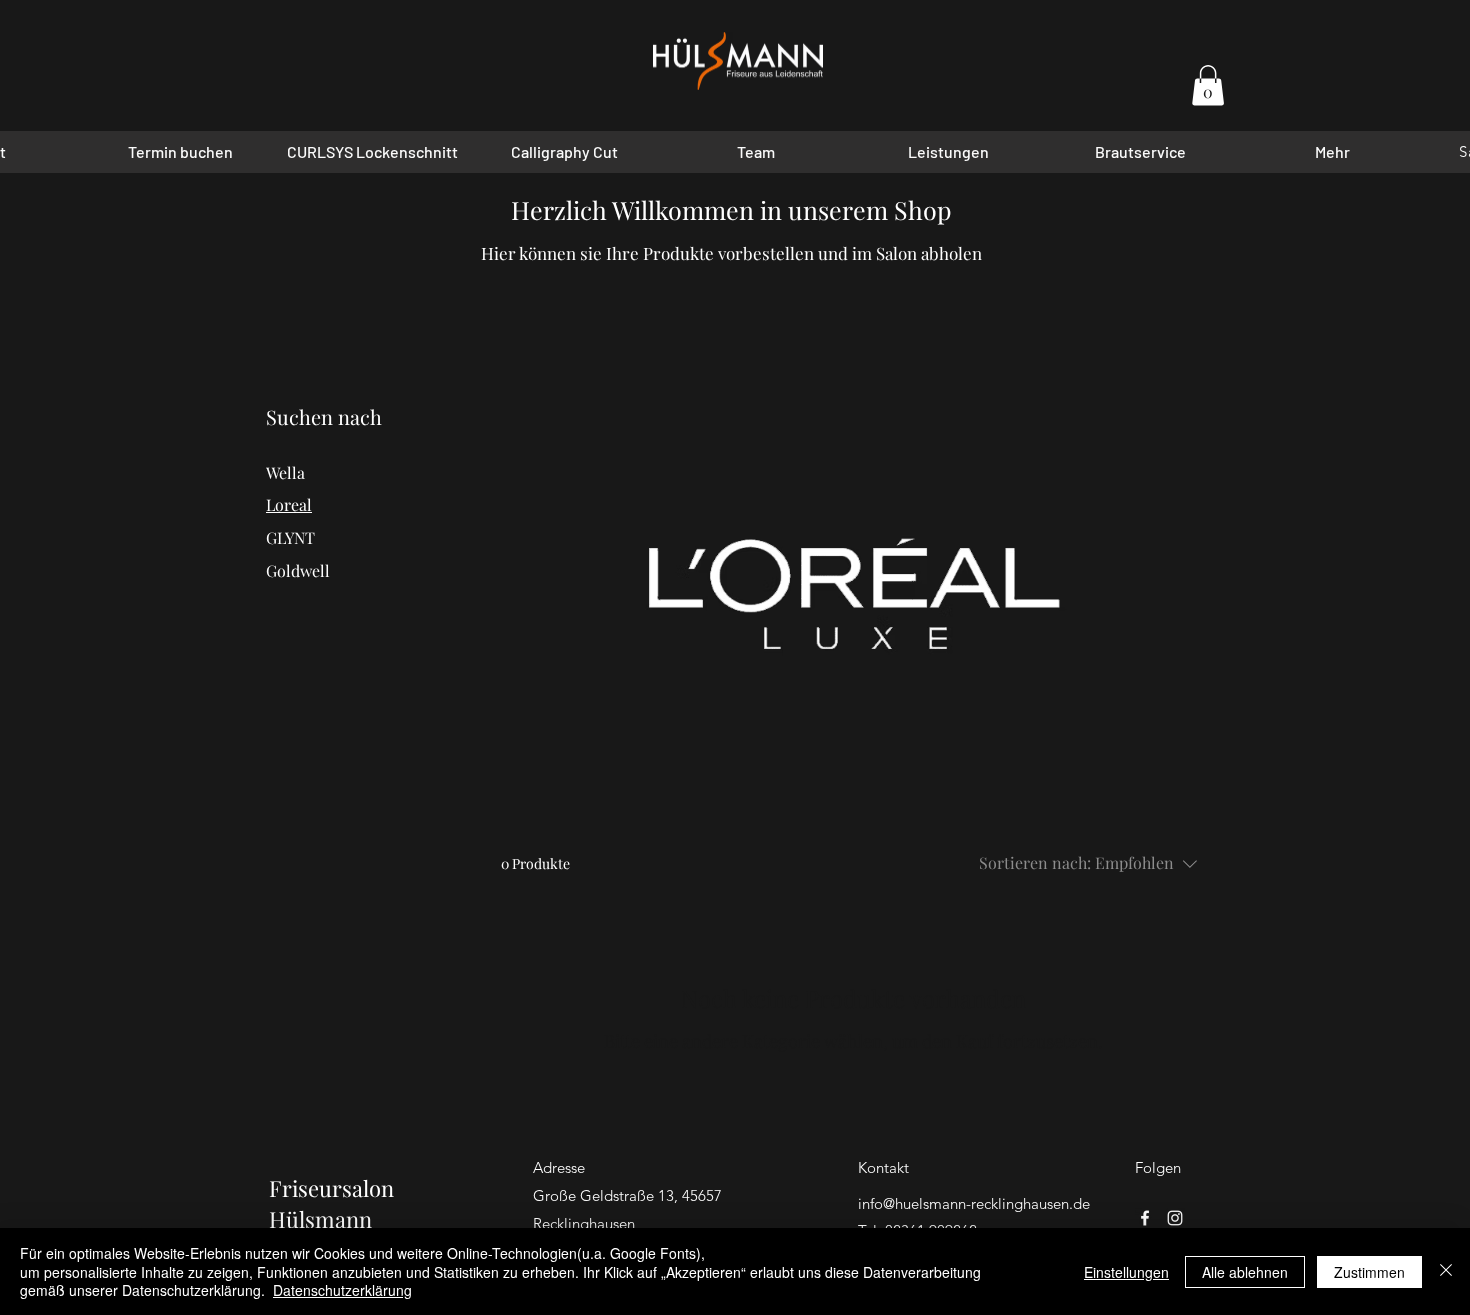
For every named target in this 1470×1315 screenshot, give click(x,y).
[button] (1208, 85)
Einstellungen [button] (1126, 1272)
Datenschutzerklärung (342, 1290)
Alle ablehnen (1245, 1272)
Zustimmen (1369, 1272)
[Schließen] (1446, 1271)
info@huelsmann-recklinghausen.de (974, 1203)
